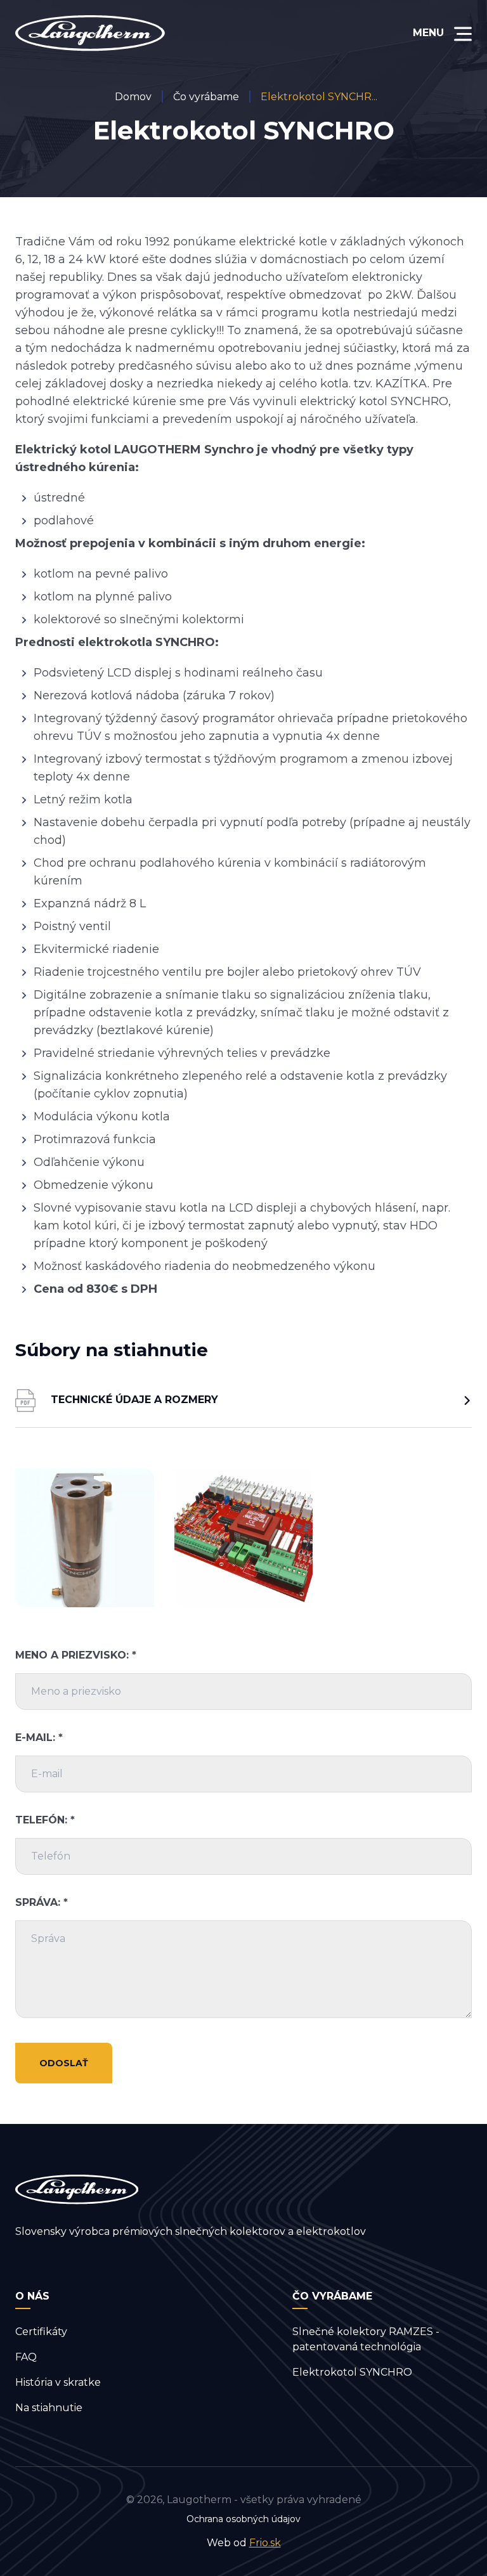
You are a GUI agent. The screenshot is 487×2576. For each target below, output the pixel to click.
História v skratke (58, 2382)
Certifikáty (41, 2332)
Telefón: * (45, 1820)
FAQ (26, 2357)
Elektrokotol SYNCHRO (352, 2372)
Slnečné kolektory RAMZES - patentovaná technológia (366, 2339)
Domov (133, 97)
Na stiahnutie (49, 2408)
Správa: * (42, 1902)
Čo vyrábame (206, 97)
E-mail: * (39, 1738)
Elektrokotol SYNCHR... (319, 97)
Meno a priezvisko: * (76, 1655)
